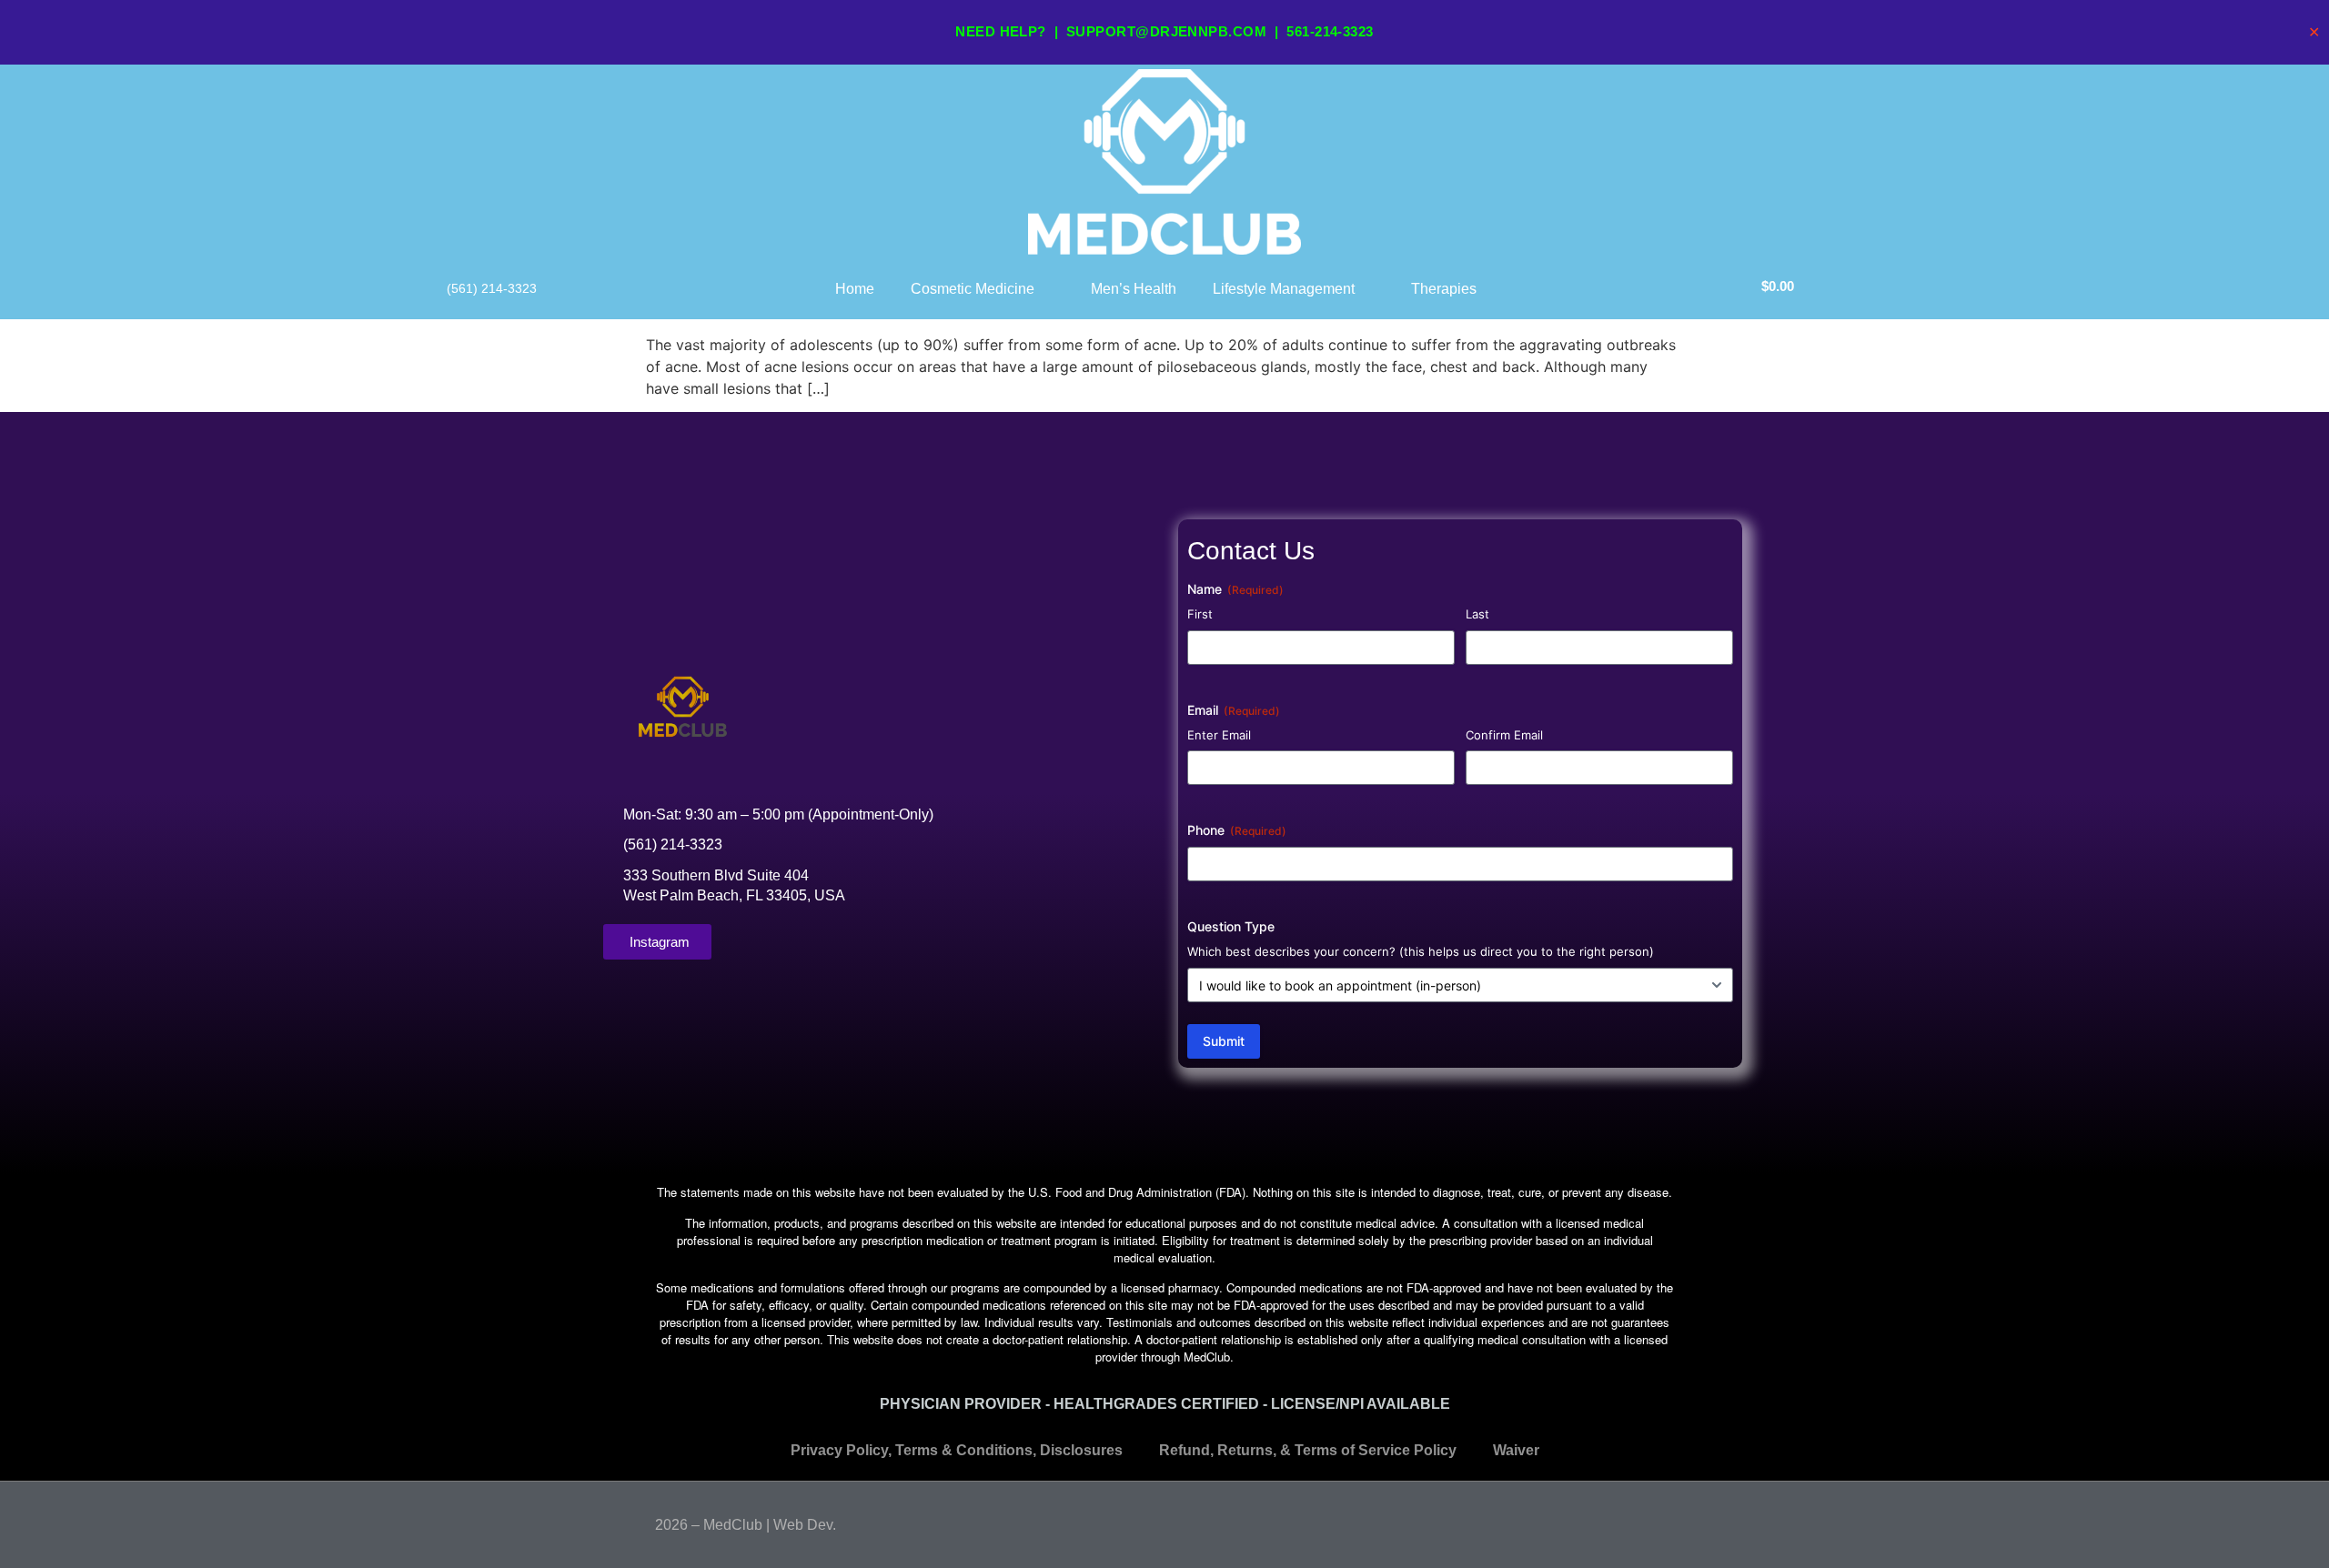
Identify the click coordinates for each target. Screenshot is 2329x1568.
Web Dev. (805, 1525)
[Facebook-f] (1632, 1521)
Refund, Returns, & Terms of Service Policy (1308, 1450)
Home (855, 289)
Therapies (1444, 289)
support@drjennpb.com (1166, 31)
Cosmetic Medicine (973, 289)
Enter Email (1219, 735)
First (1200, 614)
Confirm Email (1504, 735)
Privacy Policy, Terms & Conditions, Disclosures (957, 1450)
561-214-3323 (1330, 31)
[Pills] (1667, 1521)
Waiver (1516, 1450)
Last (1477, 614)
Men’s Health (1134, 289)
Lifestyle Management (1284, 289)
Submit (1224, 1041)
